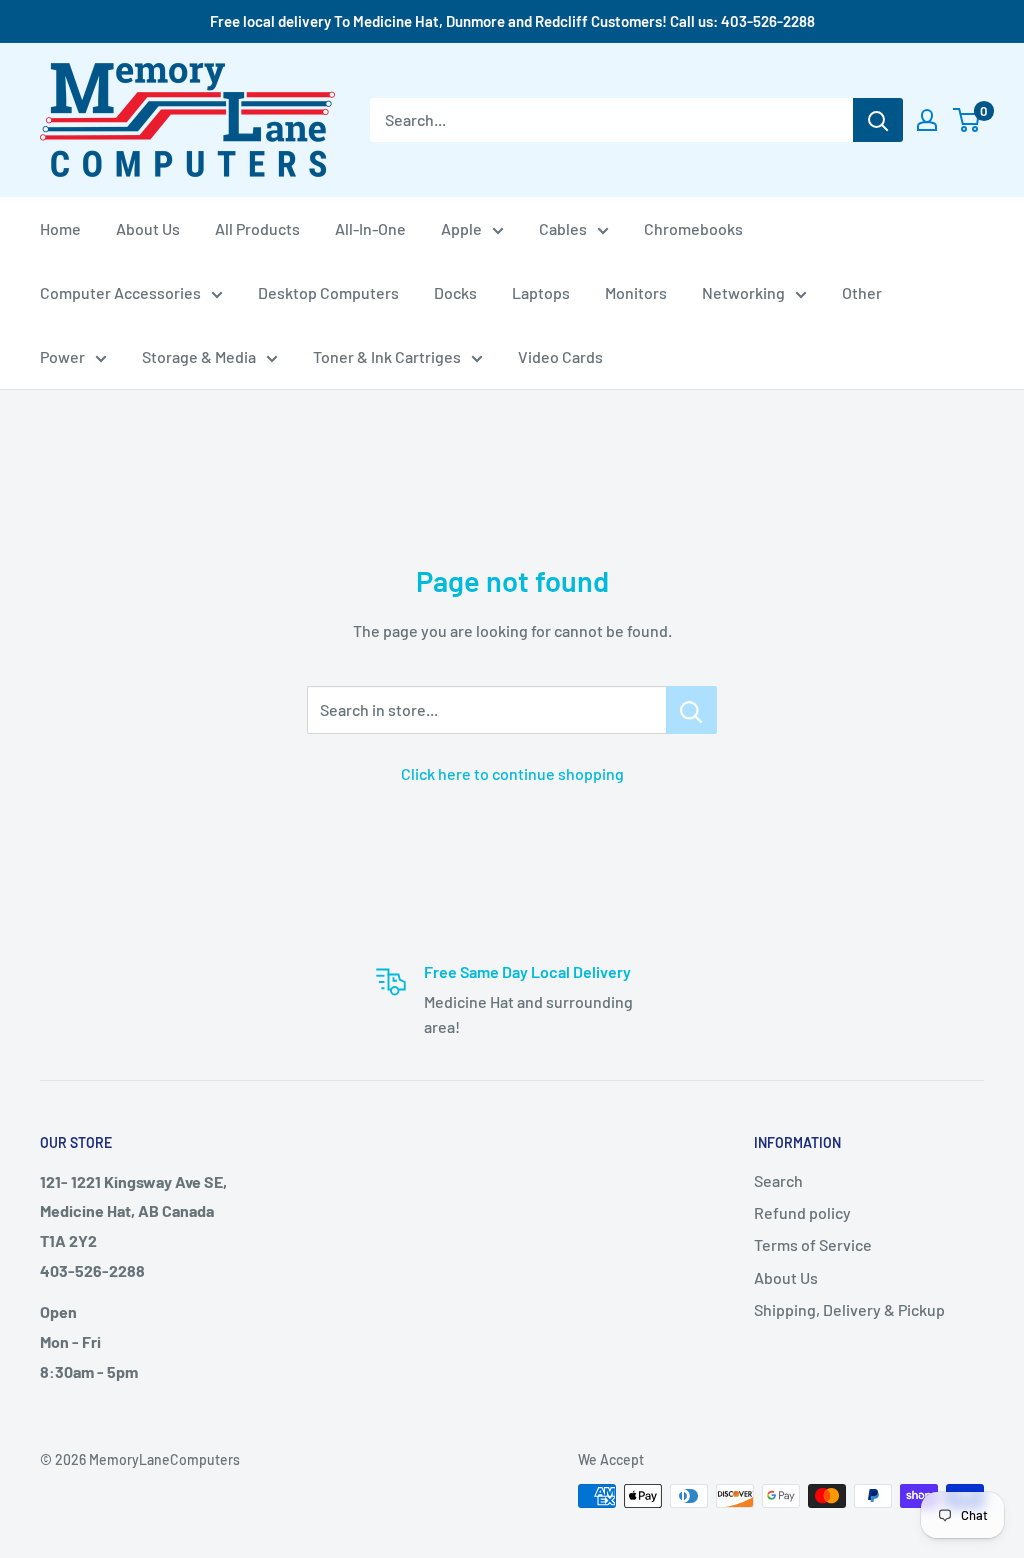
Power (62, 356)
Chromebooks (693, 228)
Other (862, 292)
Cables (563, 228)
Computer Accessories (120, 292)
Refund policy (802, 1212)
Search (778, 1180)
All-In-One (370, 228)
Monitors (636, 292)
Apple (461, 228)
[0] (967, 120)
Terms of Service (813, 1244)
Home (60, 228)
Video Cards (560, 356)
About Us (148, 228)
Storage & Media (199, 356)
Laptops (541, 292)
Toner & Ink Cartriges (387, 356)
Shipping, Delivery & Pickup (849, 1309)
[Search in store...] (691, 710)
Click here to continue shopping (512, 773)
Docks (455, 292)
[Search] (878, 120)
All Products (257, 228)
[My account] (927, 120)
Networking (743, 292)
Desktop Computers (328, 292)
